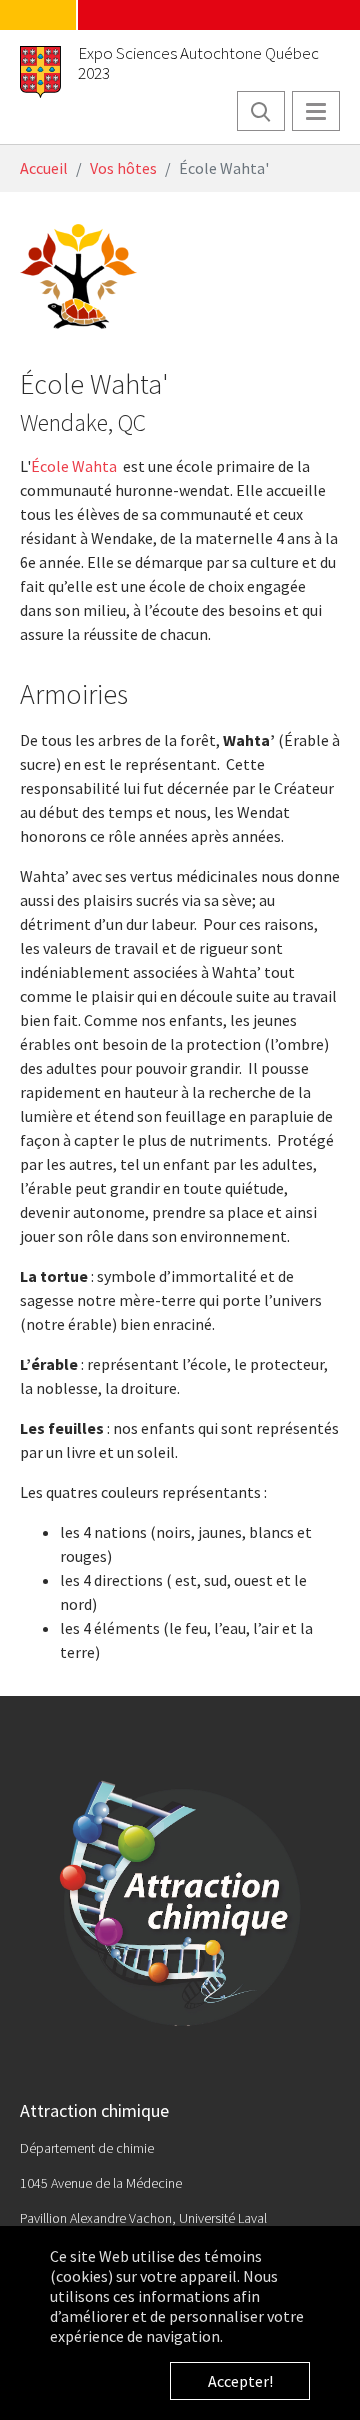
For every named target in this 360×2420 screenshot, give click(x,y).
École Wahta (74, 466)
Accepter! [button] (240, 2381)
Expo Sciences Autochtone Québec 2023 (198, 63)
